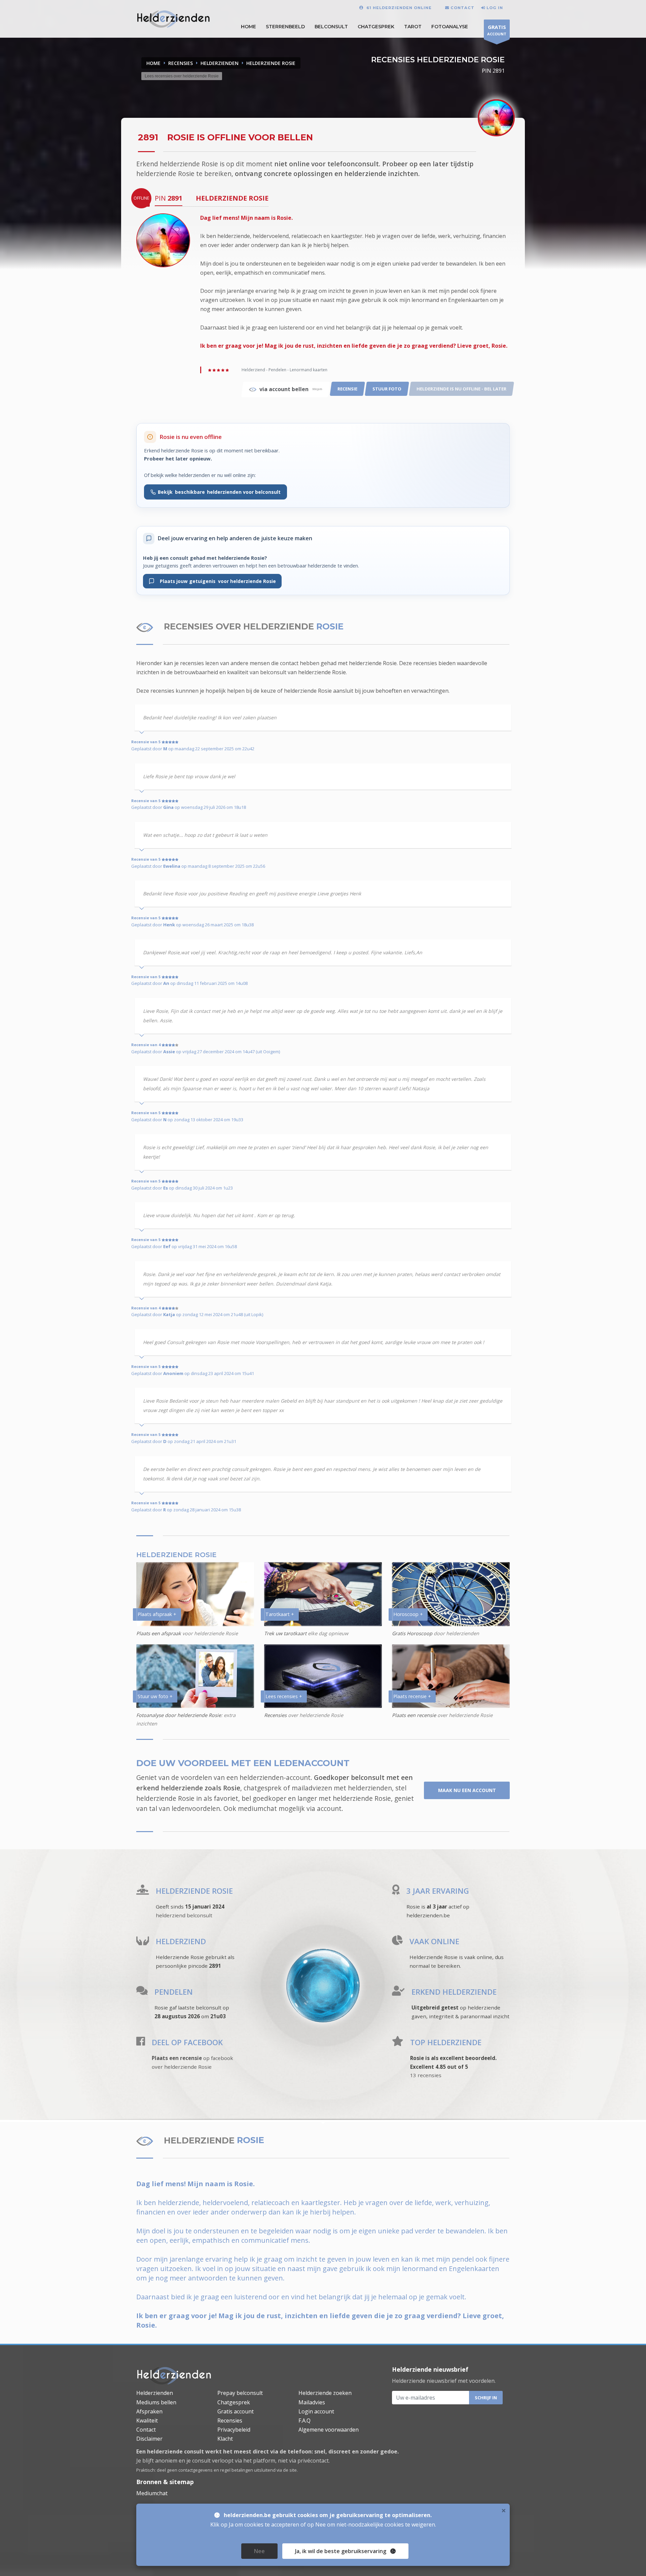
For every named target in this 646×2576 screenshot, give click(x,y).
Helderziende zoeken (325, 2393)
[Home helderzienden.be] (174, 2375)
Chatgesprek (376, 27)
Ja (341, 2551)
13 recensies (426, 2075)
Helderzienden (155, 2393)
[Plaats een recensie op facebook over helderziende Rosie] (141, 2043)
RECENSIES (181, 63)
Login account (316, 2411)
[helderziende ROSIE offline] (163, 240)
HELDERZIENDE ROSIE (271, 63)
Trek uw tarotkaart (285, 1633)
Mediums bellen (156, 2402)
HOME (248, 27)
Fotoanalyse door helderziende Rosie (179, 1715)
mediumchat (257, 1808)
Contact (146, 2430)
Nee (259, 2551)
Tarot (413, 27)
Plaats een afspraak (159, 1633)
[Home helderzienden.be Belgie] (173, 18)
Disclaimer (149, 2439)
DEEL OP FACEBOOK (187, 2042)
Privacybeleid (234, 2430)
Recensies (275, 1715)
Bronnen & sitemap (165, 2482)
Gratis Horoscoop (412, 1633)
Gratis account (236, 2411)
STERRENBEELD (285, 27)
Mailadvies (312, 2402)
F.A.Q (304, 2420)
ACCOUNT (497, 30)
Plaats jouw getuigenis (215, 581)
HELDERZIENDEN (220, 63)
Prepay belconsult (240, 2393)
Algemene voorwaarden (329, 2430)
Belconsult (331, 27)
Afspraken (149, 2411)
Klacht (225, 2439)
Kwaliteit (147, 2420)
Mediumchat (152, 2493)
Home (153, 63)
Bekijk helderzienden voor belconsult (219, 492)
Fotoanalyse (450, 27)
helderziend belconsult (184, 1915)
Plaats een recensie (414, 1715)
